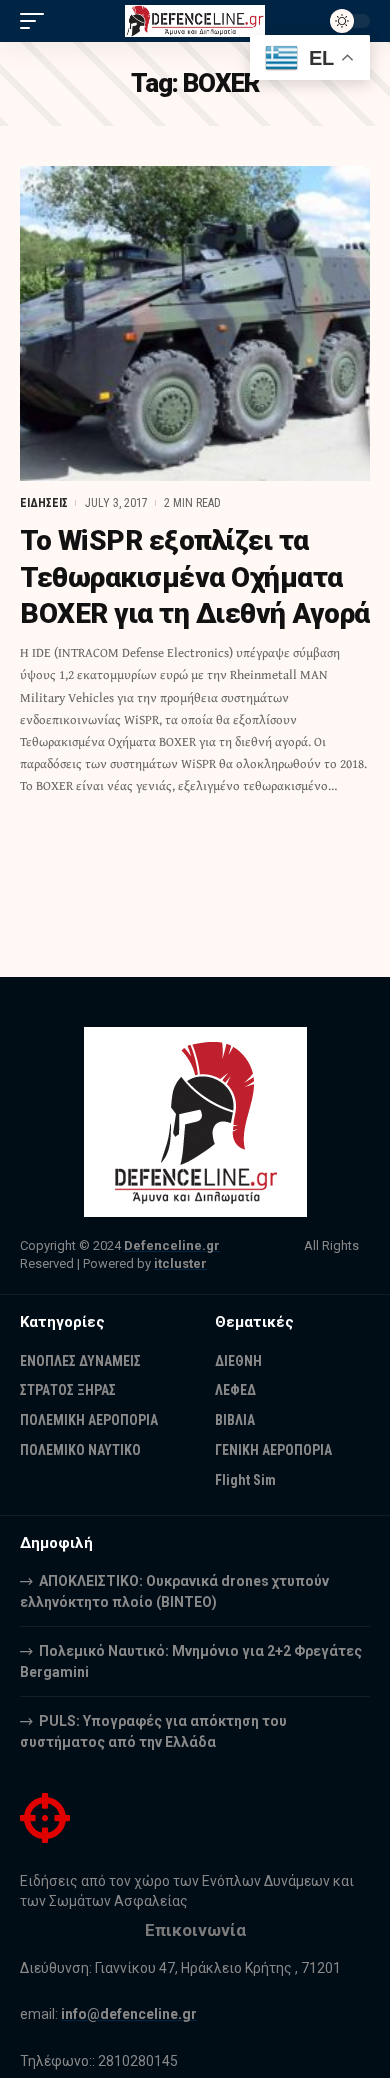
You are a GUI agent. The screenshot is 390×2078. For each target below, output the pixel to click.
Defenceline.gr (172, 1245)
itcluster (180, 1263)
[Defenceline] (195, 21)
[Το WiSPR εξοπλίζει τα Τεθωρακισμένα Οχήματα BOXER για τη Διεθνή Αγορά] (195, 323)
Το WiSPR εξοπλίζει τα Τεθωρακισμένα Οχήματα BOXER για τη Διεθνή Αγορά (195, 577)
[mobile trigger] (37, 21)
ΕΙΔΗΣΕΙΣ (44, 503)
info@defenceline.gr (129, 2014)
